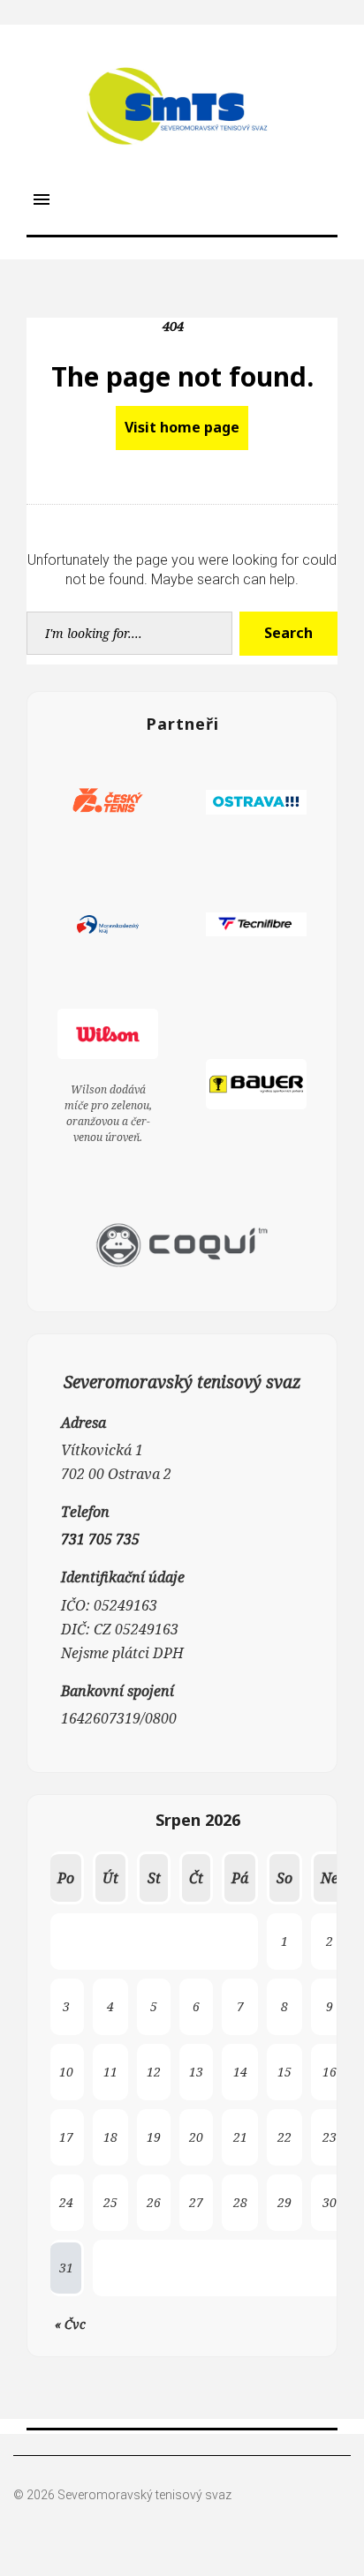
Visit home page (182, 427)
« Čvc (70, 2324)
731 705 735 (100, 1539)
